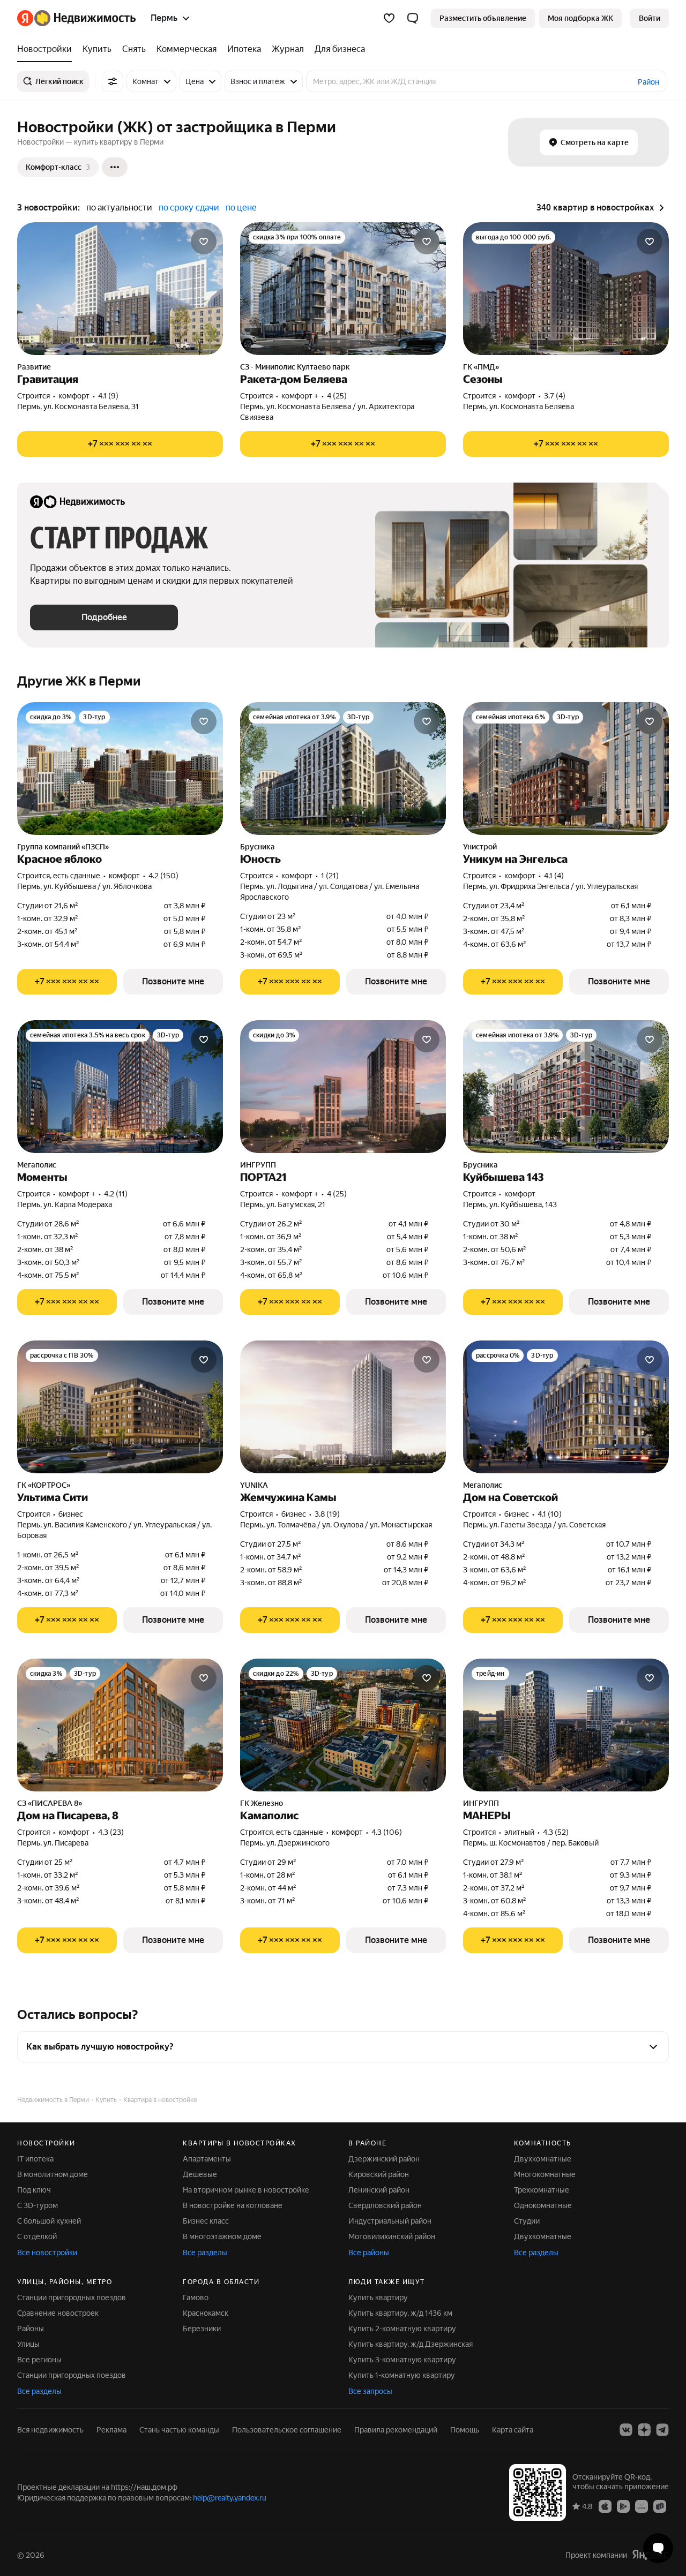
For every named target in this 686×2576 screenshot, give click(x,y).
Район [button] (648, 82)
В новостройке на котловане (233, 2205)
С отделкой (37, 2236)
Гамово (196, 2298)
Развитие (34, 367)
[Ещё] (115, 167)
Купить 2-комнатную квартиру (402, 2329)
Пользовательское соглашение (287, 2430)
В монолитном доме (53, 2174)
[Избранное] (389, 18)
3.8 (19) (327, 1514)
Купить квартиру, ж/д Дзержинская (411, 2344)
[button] (413, 18)
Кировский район (379, 2174)
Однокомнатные (543, 2205)
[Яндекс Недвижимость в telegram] (662, 2430)
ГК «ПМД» (481, 367)
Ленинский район (379, 2190)
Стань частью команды (179, 2430)
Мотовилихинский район (392, 2236)
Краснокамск (206, 2313)
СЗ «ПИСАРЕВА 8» (50, 1803)
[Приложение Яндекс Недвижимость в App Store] (605, 2506)
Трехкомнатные (542, 2190)
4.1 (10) (550, 1514)
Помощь (465, 2430)
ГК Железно (262, 1803)
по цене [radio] (241, 208)
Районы (31, 2329)
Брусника (258, 847)
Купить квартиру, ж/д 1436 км (400, 2313)
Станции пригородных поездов (72, 2298)
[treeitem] (47, 49)
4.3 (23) (111, 1832)
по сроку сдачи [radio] (189, 208)
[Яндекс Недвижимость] (76, 18)
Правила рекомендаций (396, 2430)
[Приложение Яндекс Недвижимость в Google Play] (623, 2506)
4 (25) (337, 396)
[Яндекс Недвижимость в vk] (626, 2430)
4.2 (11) (116, 1194)
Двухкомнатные (543, 2159)
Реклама (111, 2430)
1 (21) (330, 876)
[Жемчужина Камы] (343, 1407)
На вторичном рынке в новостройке (246, 2190)
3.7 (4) (555, 396)
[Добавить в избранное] (204, 242)
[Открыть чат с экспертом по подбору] (658, 2548)
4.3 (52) (556, 1832)
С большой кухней (49, 2221)
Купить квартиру (378, 2298)
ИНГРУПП (258, 1165)
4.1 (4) (554, 876)
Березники (202, 2329)
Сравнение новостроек (58, 2313)
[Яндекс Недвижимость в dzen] (644, 2430)
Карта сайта (513, 2430)
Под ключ (34, 2190)
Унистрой (480, 847)
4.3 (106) (387, 1832)
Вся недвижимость (50, 2430)
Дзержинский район (384, 2159)
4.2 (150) (163, 876)
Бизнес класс (206, 2221)
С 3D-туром (38, 2205)
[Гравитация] (120, 289)
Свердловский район (385, 2205)
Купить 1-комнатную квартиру (402, 2375)
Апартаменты (207, 2159)
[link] (650, 18)
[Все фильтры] (113, 81)
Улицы (28, 2344)
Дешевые (200, 2174)
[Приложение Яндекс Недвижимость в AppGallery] (642, 2506)
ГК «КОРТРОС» (44, 1485)
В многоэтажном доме (222, 2236)
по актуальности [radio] (119, 208)
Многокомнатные (545, 2174)
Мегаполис (37, 1165)
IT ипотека (35, 2159)
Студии (527, 2221)
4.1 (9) (108, 396)
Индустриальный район (390, 2221)
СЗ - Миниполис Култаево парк (295, 367)
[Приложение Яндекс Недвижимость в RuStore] (660, 2506)
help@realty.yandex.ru (230, 2498)
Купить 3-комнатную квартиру (402, 2360)
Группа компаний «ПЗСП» (63, 847)
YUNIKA (254, 1485)
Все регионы (39, 2360)
